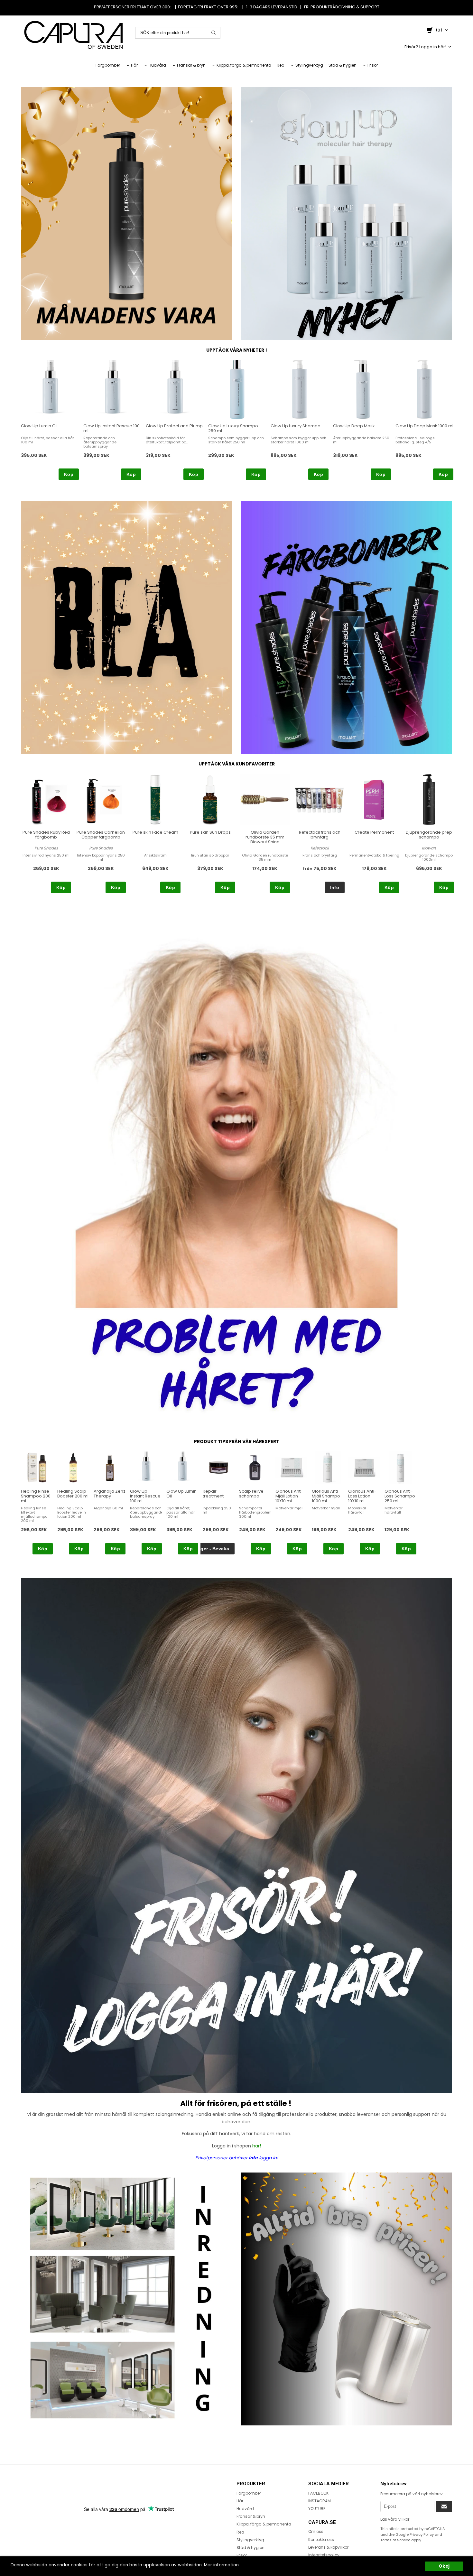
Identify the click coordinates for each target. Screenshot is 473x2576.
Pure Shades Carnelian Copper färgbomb (101, 835)
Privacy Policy (422, 2534)
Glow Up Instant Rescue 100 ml (111, 428)
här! (257, 2146)
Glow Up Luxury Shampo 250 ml (233, 428)
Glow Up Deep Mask (354, 426)
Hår (134, 65)
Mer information (221, 2565)
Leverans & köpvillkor (328, 2547)
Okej (444, 2566)
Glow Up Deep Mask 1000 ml (424, 426)
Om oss (316, 2531)
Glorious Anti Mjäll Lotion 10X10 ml (288, 1496)
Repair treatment (213, 1494)
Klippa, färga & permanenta (244, 65)
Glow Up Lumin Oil (39, 426)
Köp (69, 474)
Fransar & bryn (191, 65)
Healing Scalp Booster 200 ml (73, 1494)
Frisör (373, 65)
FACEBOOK (318, 2493)
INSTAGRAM (320, 2501)
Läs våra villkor (395, 2519)
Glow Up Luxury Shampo (296, 426)
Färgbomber (108, 65)
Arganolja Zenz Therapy (110, 1494)
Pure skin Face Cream (155, 832)
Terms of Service (395, 2540)
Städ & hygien (343, 65)
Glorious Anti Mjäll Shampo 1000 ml (326, 1496)
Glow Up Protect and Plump (174, 426)
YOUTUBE (317, 2509)
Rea (281, 65)
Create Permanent (374, 832)
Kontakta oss (321, 2539)
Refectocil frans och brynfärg (320, 835)
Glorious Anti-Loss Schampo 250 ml (400, 1496)
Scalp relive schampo (251, 1494)
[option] (50, 420)
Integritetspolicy (324, 2555)
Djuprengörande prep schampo (429, 835)
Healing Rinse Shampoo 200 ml (36, 1496)
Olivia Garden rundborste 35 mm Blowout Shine (265, 837)
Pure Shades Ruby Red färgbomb (46, 835)
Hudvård (157, 65)
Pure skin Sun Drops (210, 832)
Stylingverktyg (309, 65)
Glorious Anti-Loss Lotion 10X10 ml (362, 1496)
